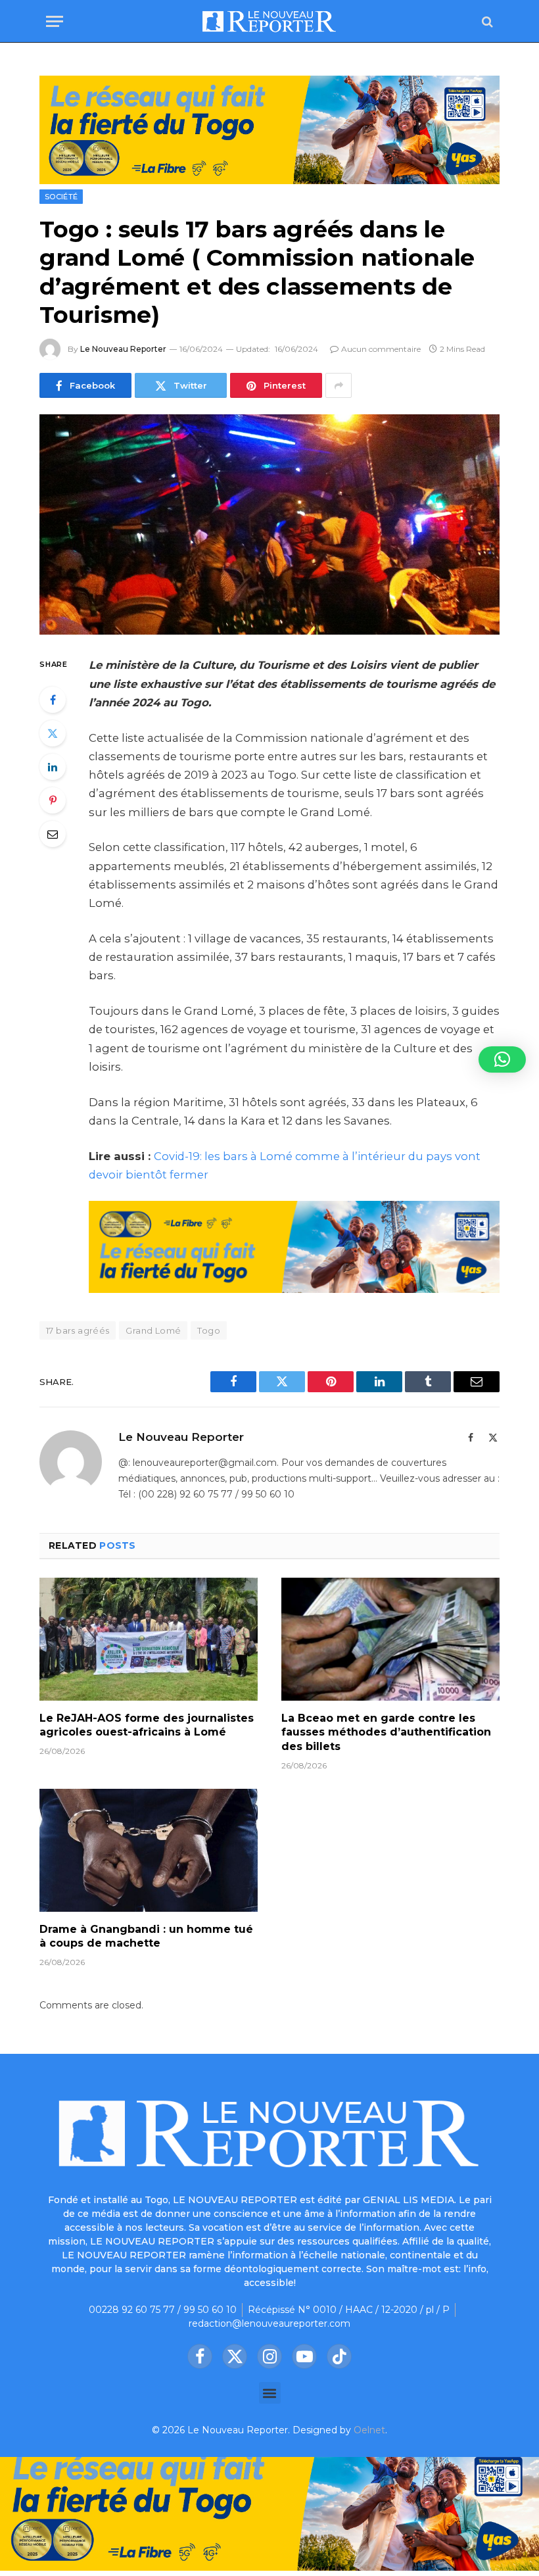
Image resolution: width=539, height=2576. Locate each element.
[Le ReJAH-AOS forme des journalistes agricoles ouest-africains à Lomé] (149, 1639)
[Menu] (55, 21)
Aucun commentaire (381, 349)
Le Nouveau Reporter (123, 349)
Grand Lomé (153, 1330)
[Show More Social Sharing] (339, 385)
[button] (270, 2393)
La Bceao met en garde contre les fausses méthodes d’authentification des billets (386, 1733)
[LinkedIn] (53, 767)
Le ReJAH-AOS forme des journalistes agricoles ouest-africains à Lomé (147, 1725)
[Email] (53, 834)
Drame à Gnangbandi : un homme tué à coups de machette (146, 1936)
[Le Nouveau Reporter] (269, 21)
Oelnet (369, 2430)
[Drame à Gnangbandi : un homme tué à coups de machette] (149, 1850)
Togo (209, 1330)
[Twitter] (53, 733)
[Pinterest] (53, 800)
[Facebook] (53, 700)
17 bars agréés (78, 1330)
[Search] (486, 21)
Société (61, 197)
